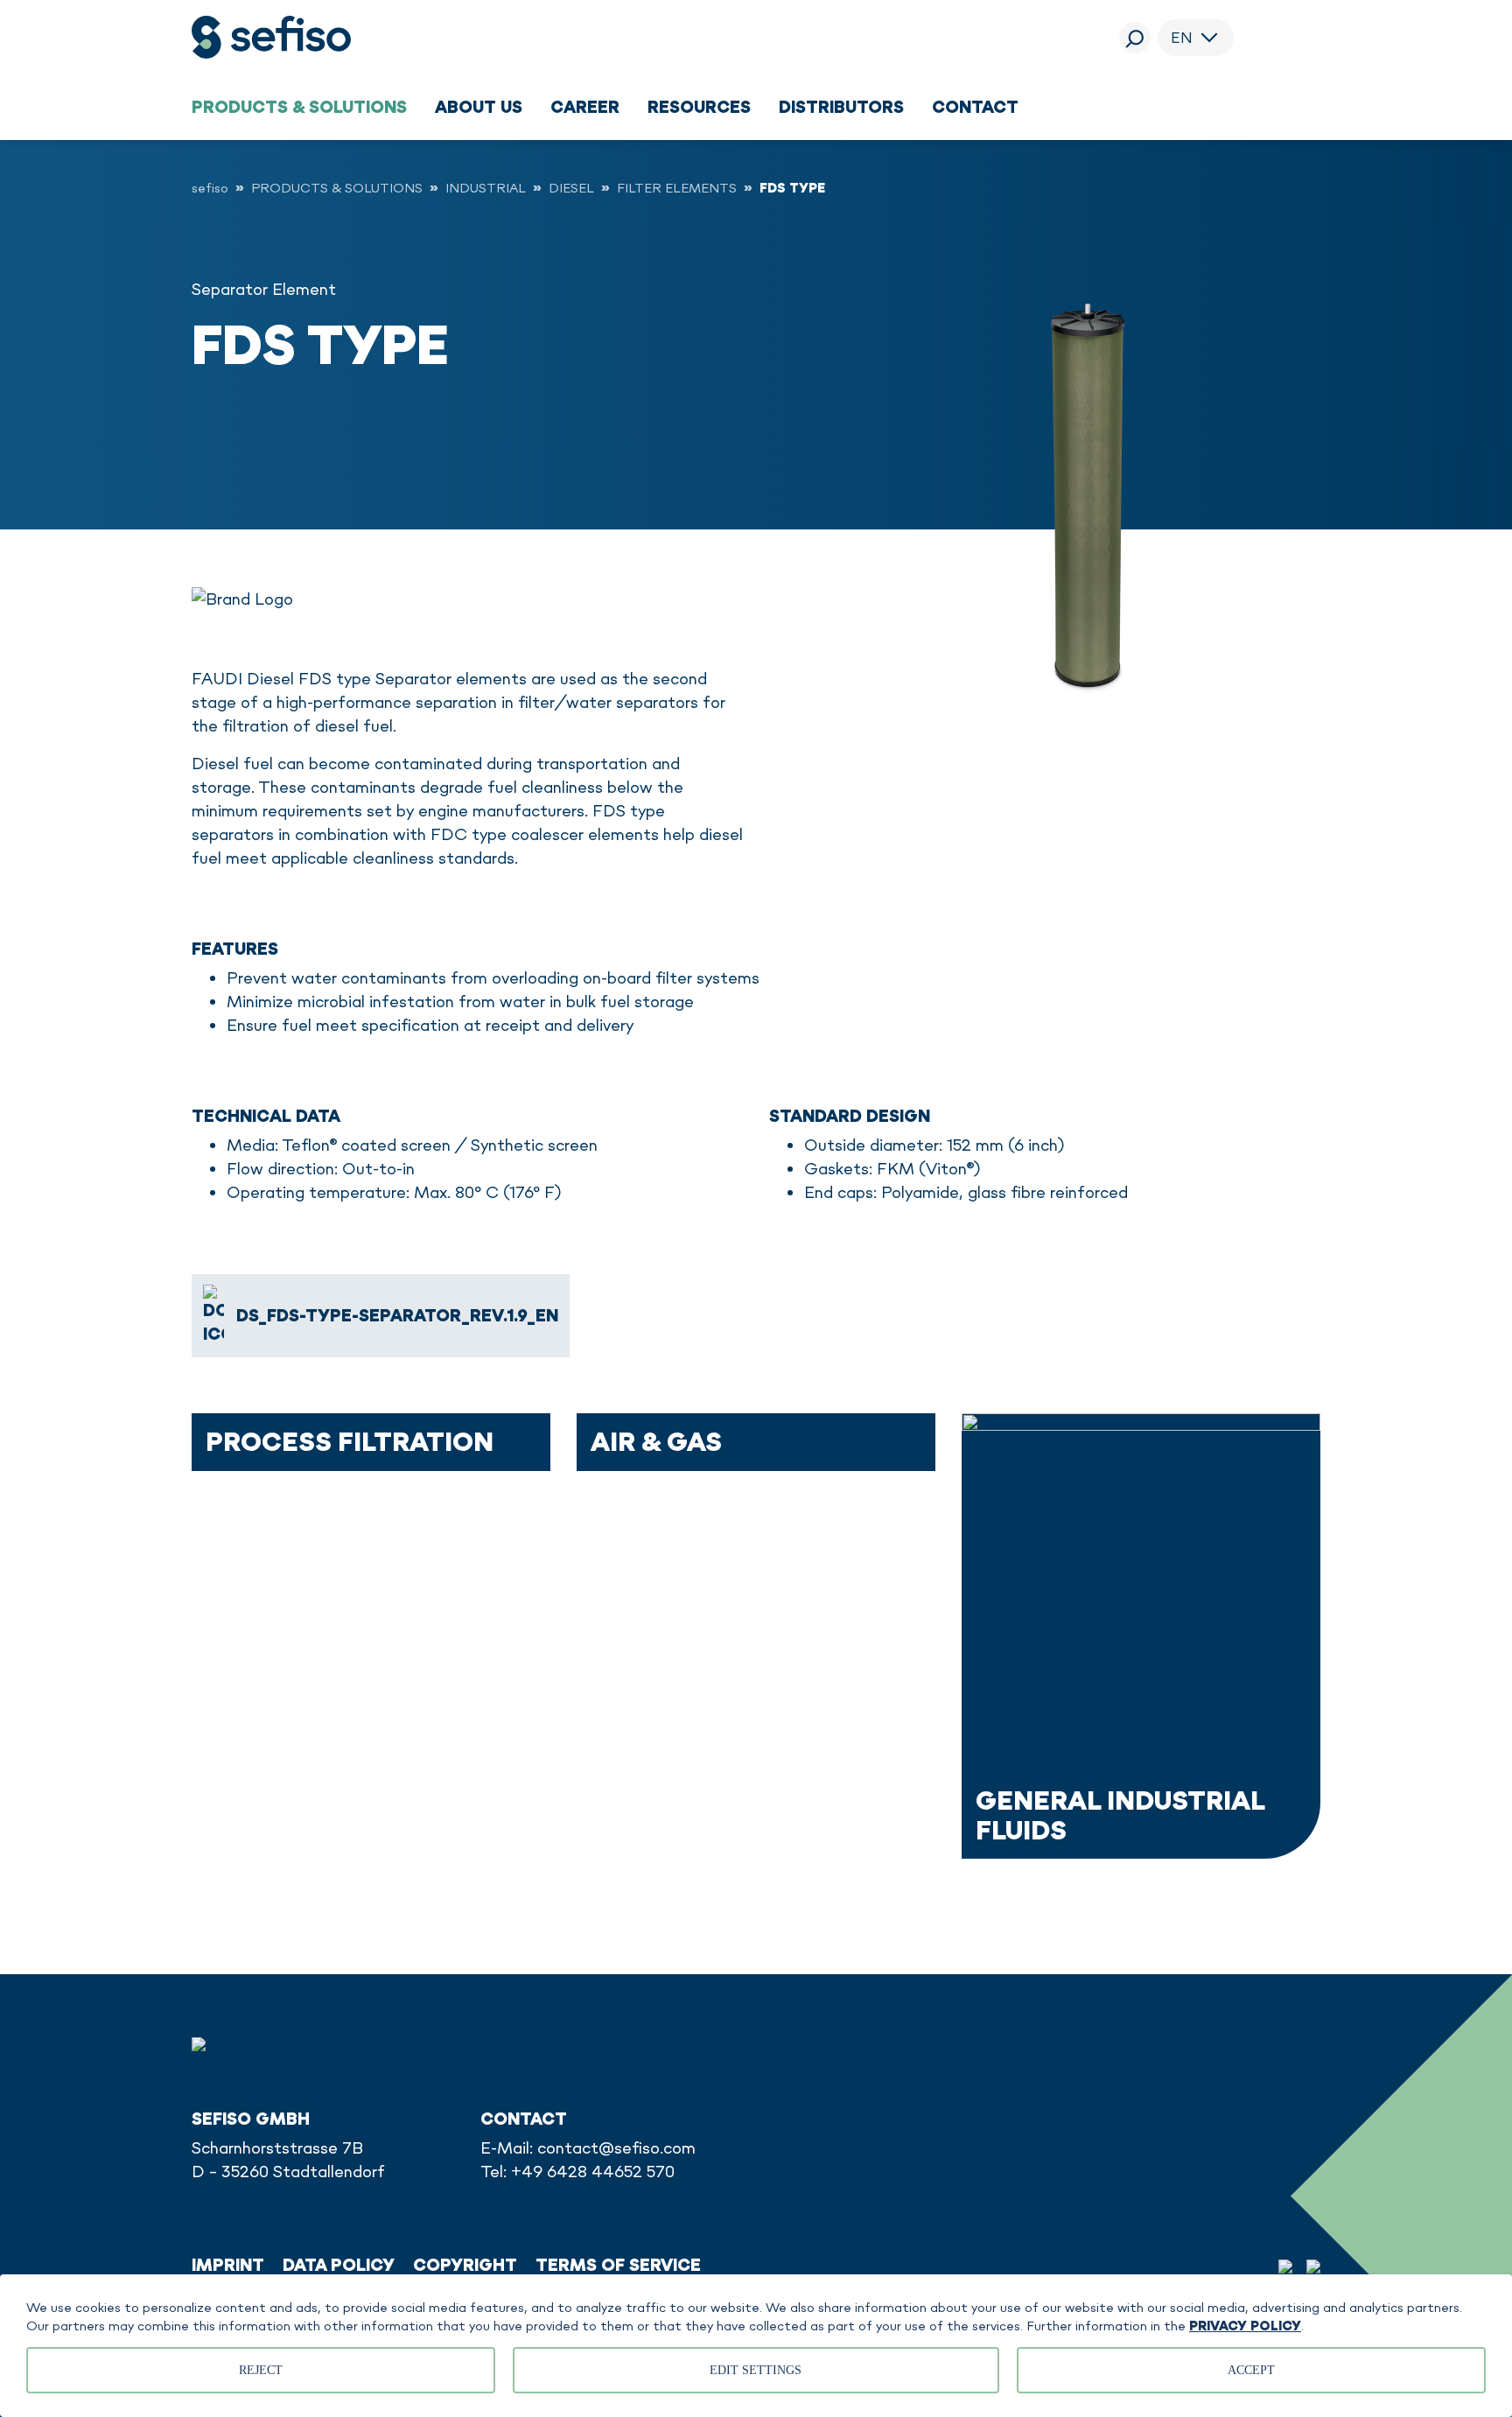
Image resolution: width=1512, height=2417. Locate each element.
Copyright (465, 2265)
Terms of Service (618, 2265)
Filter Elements (677, 188)
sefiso (210, 188)
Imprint (228, 2265)
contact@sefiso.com (616, 2147)
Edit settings (756, 2370)
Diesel (571, 188)
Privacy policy (1245, 2326)
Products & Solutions (337, 188)
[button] (299, 107)
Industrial (486, 188)
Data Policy (339, 2265)
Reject (261, 2370)
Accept (1251, 2370)
